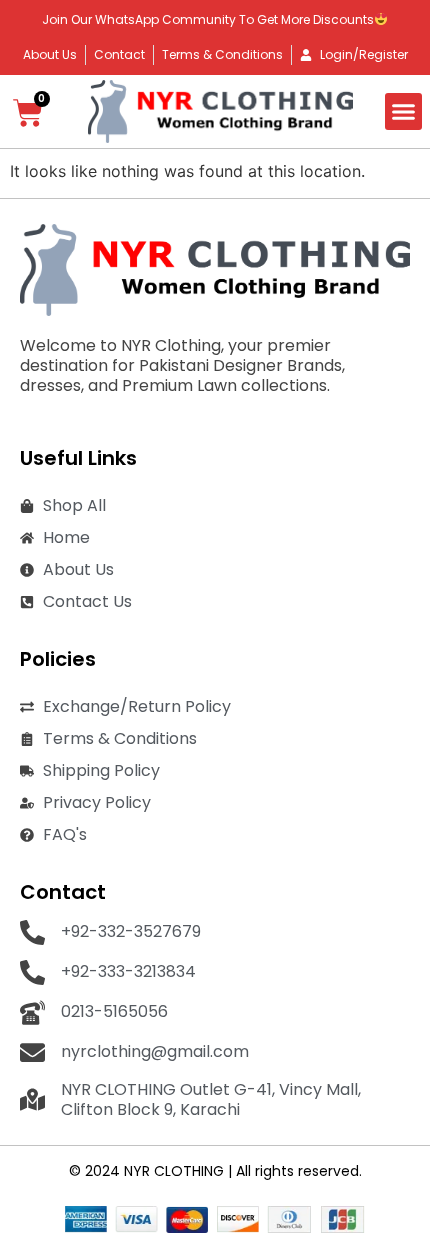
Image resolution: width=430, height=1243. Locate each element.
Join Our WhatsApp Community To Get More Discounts (208, 19)
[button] (404, 112)
